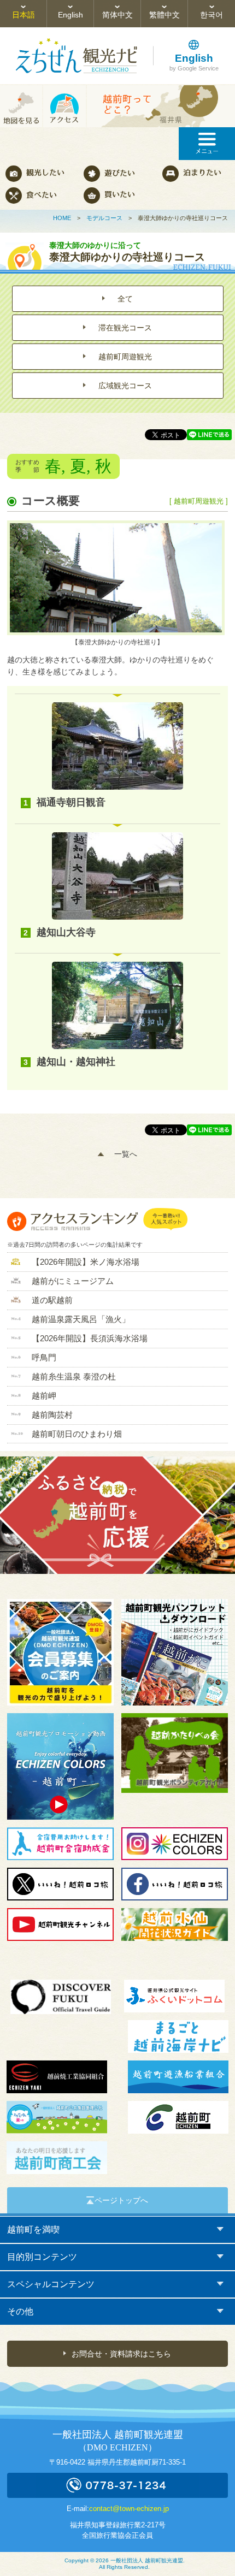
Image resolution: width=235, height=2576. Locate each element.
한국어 (211, 15)
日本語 (23, 15)
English (70, 15)
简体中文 (117, 15)
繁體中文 (164, 15)
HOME (62, 218)
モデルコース (104, 218)
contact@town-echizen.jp (129, 2509)
